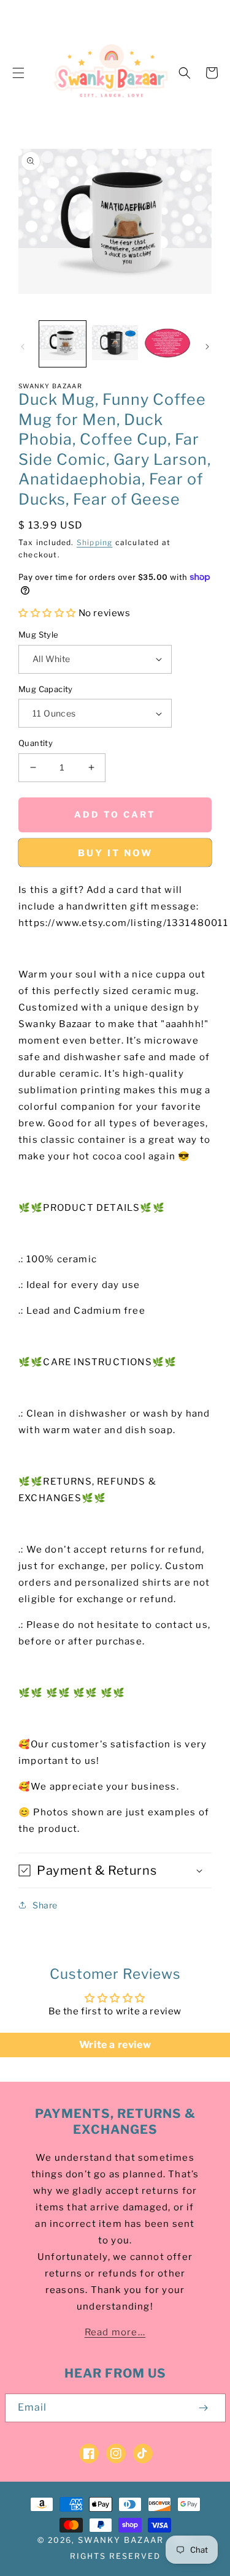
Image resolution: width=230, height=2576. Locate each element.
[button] (18, 73)
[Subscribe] (204, 2408)
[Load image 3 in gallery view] (167, 344)
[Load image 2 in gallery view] (115, 344)
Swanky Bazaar (121, 2540)
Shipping (95, 542)
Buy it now (115, 853)
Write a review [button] (115, 2045)
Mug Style (39, 635)
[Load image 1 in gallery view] (63, 344)
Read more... (115, 2332)
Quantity (36, 743)
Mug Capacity (46, 689)
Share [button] (45, 1905)
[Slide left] (23, 347)
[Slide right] (207, 347)
